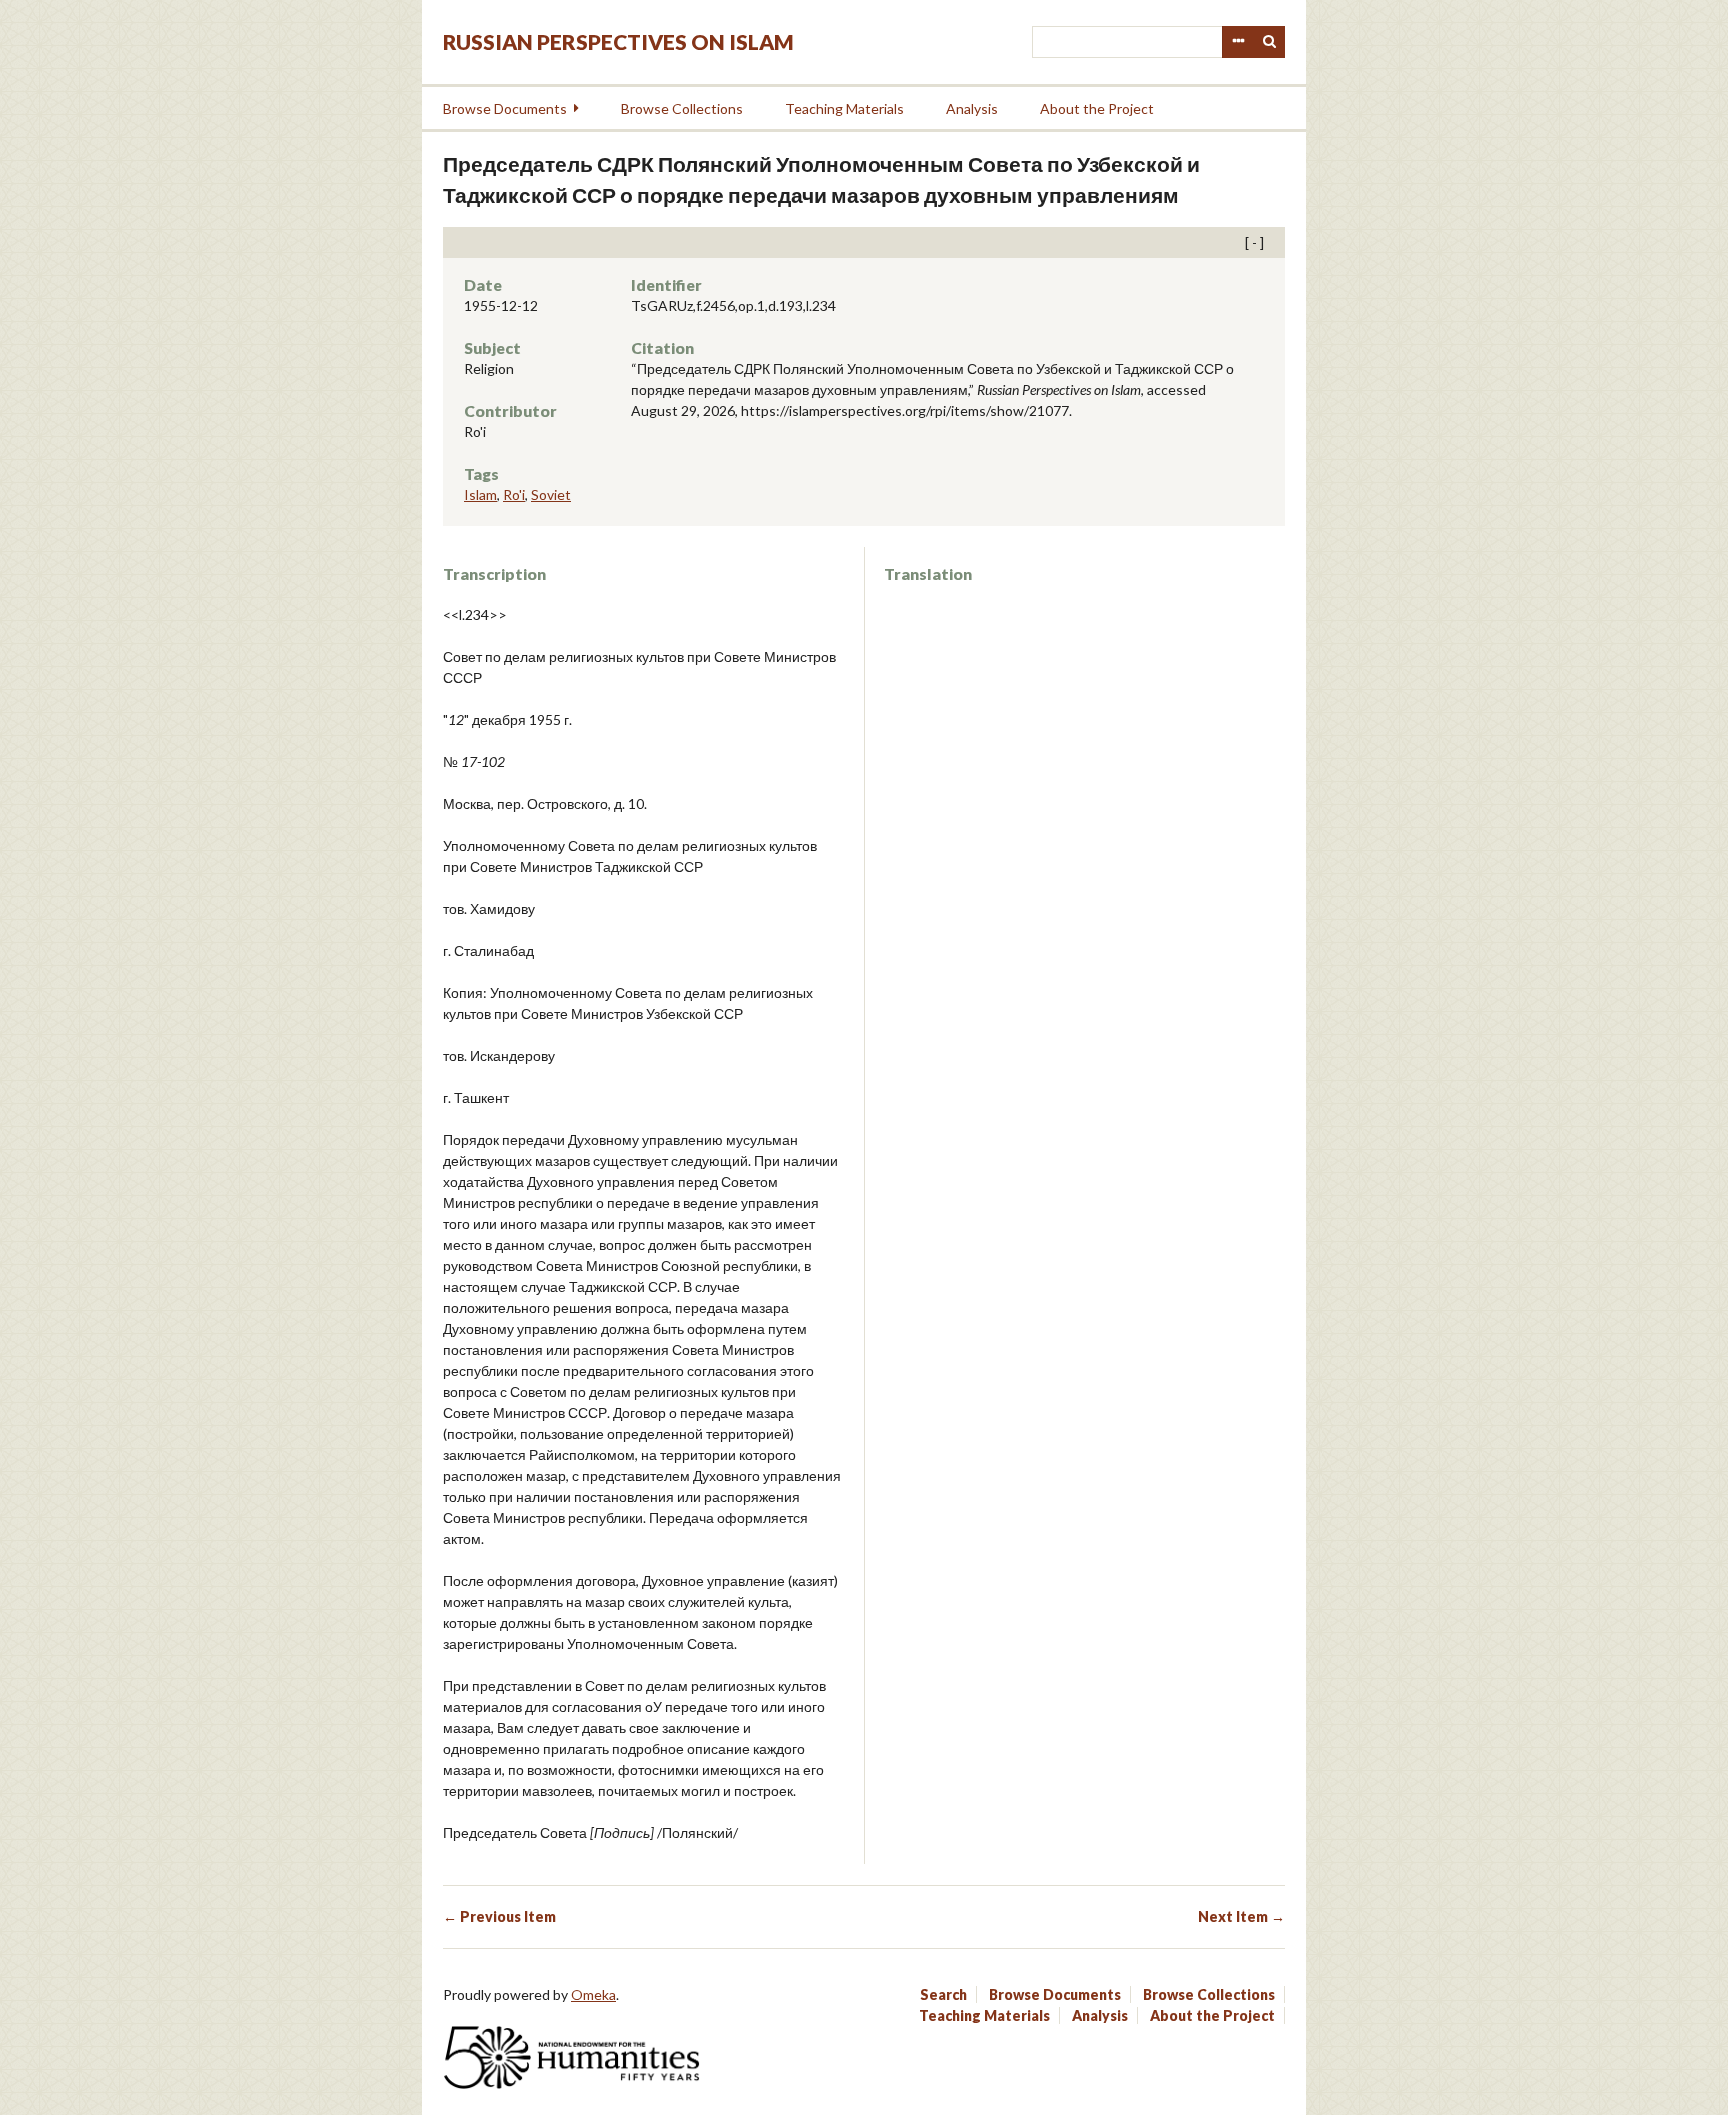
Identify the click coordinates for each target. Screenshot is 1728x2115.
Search (1270, 42)
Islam (480, 494)
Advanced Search (1238, 42)
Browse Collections (682, 108)
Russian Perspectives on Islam (618, 41)
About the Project (1097, 108)
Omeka (593, 1994)
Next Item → (1241, 1916)
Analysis (972, 108)
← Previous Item (499, 1916)
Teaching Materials (844, 108)
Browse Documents (505, 108)
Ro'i (514, 494)
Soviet (551, 494)
